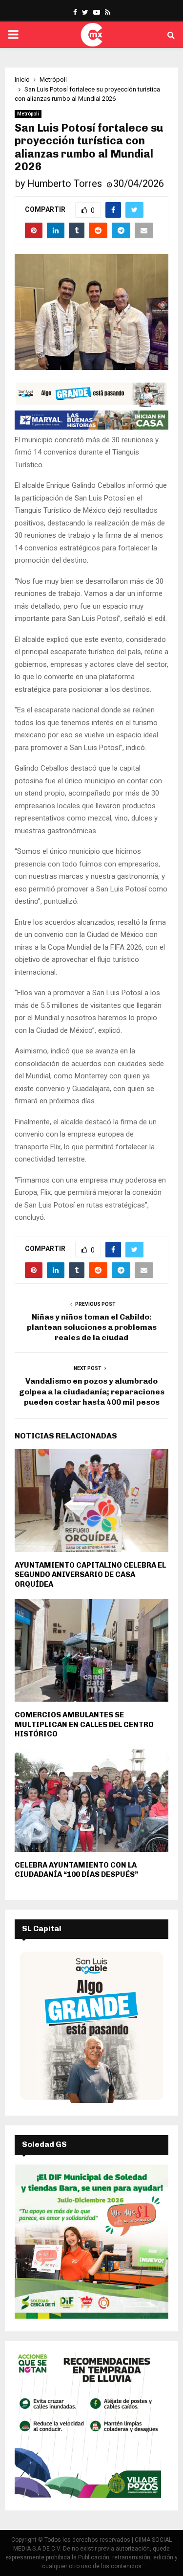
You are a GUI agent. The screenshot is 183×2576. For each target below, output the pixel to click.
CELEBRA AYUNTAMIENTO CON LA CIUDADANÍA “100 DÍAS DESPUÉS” (76, 1870)
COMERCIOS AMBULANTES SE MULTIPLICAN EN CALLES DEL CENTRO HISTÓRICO (84, 1724)
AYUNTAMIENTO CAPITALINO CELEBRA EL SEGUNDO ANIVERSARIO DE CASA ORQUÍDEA (90, 1575)
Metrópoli (28, 114)
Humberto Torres (65, 183)
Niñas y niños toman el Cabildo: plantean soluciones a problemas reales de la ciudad (92, 1327)
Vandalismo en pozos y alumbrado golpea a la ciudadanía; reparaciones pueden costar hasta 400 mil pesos (92, 1391)
